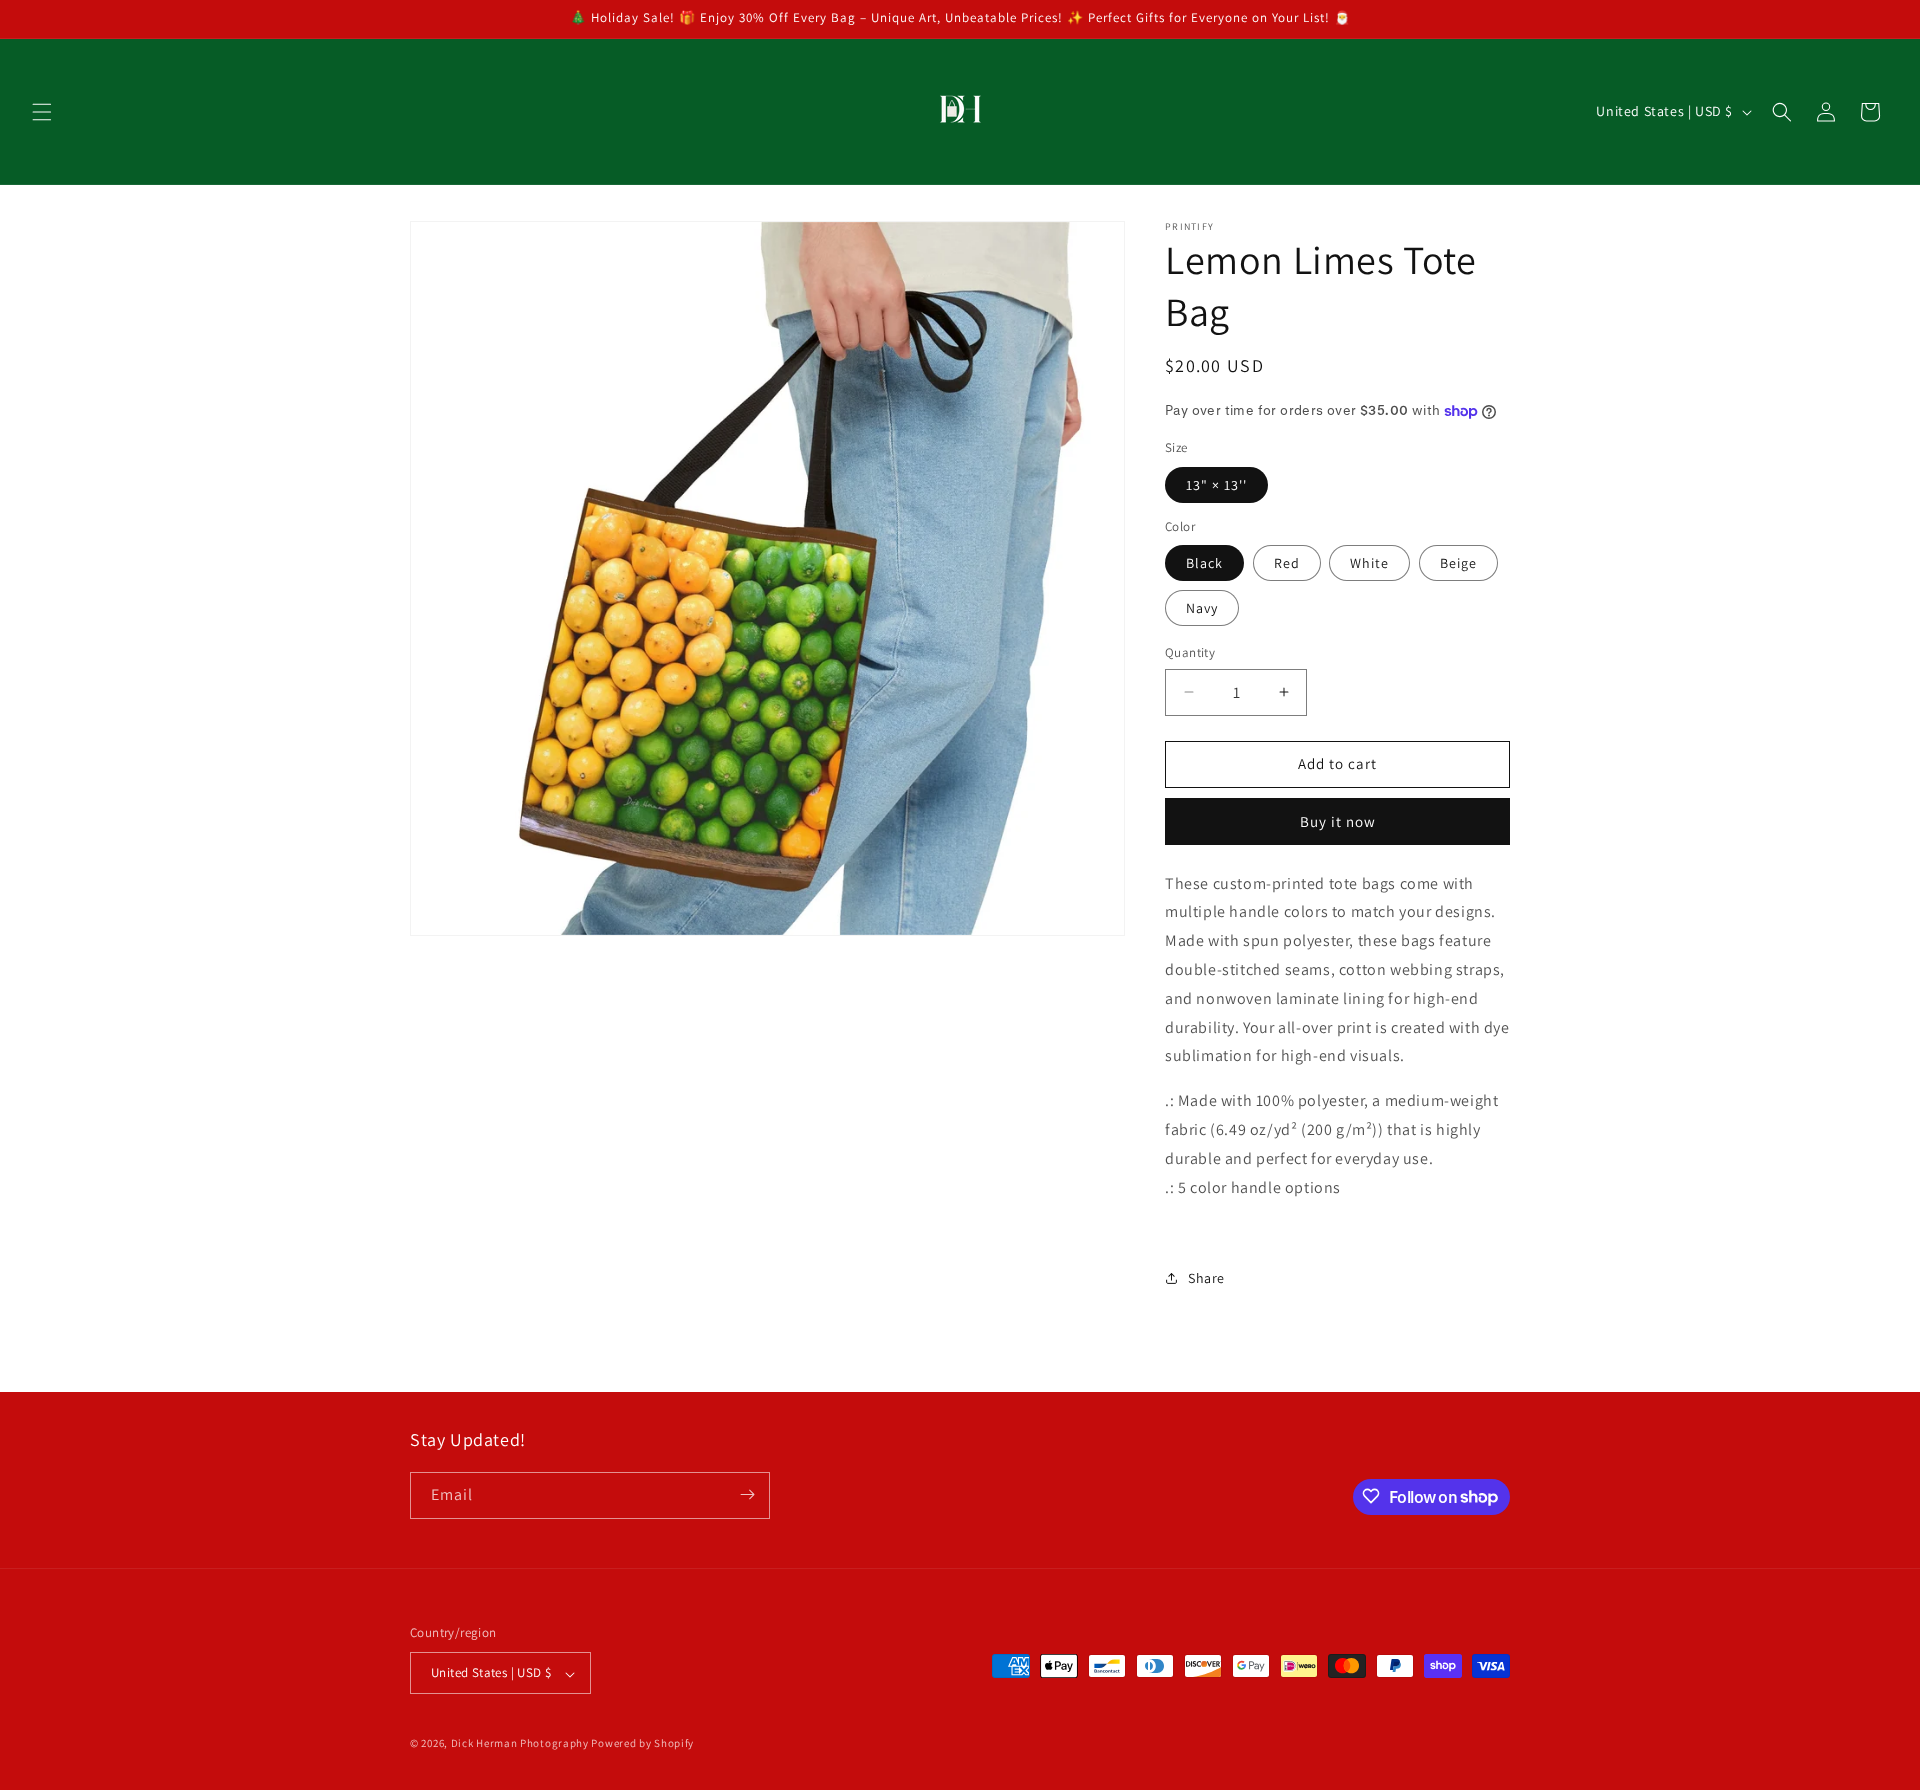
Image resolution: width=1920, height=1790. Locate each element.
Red (1287, 563)
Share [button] (1206, 1278)
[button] (42, 112)
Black (1204, 563)
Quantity (1190, 652)
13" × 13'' (1216, 485)
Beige (1458, 563)
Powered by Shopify (642, 1744)
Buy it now (1338, 821)
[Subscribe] (747, 1494)
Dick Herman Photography (520, 1744)
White (1369, 563)
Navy (1202, 608)
